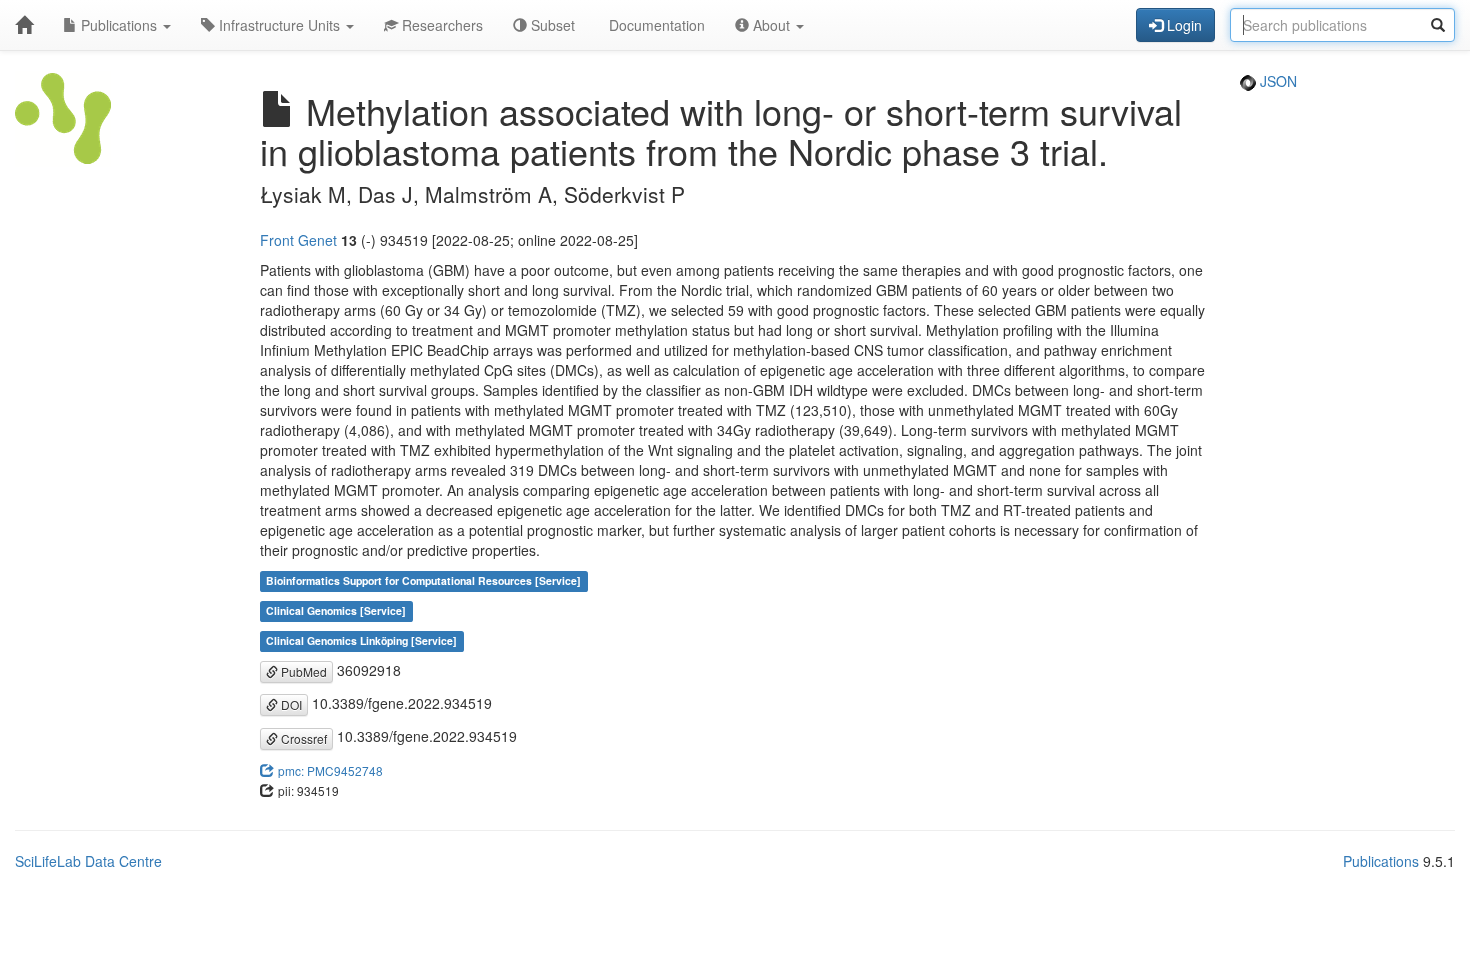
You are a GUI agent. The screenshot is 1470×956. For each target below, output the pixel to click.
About (771, 25)
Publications (119, 25)
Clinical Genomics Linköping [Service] (361, 641)
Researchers (440, 25)
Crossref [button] (302, 738)
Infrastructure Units (279, 25)
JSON (1276, 81)
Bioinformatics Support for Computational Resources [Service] (423, 581)
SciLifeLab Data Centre (88, 861)
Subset (551, 25)
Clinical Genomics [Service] (336, 611)
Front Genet (298, 240)
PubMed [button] (302, 671)
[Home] (24, 25)
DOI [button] (290, 704)
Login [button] (1182, 25)
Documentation (655, 25)
